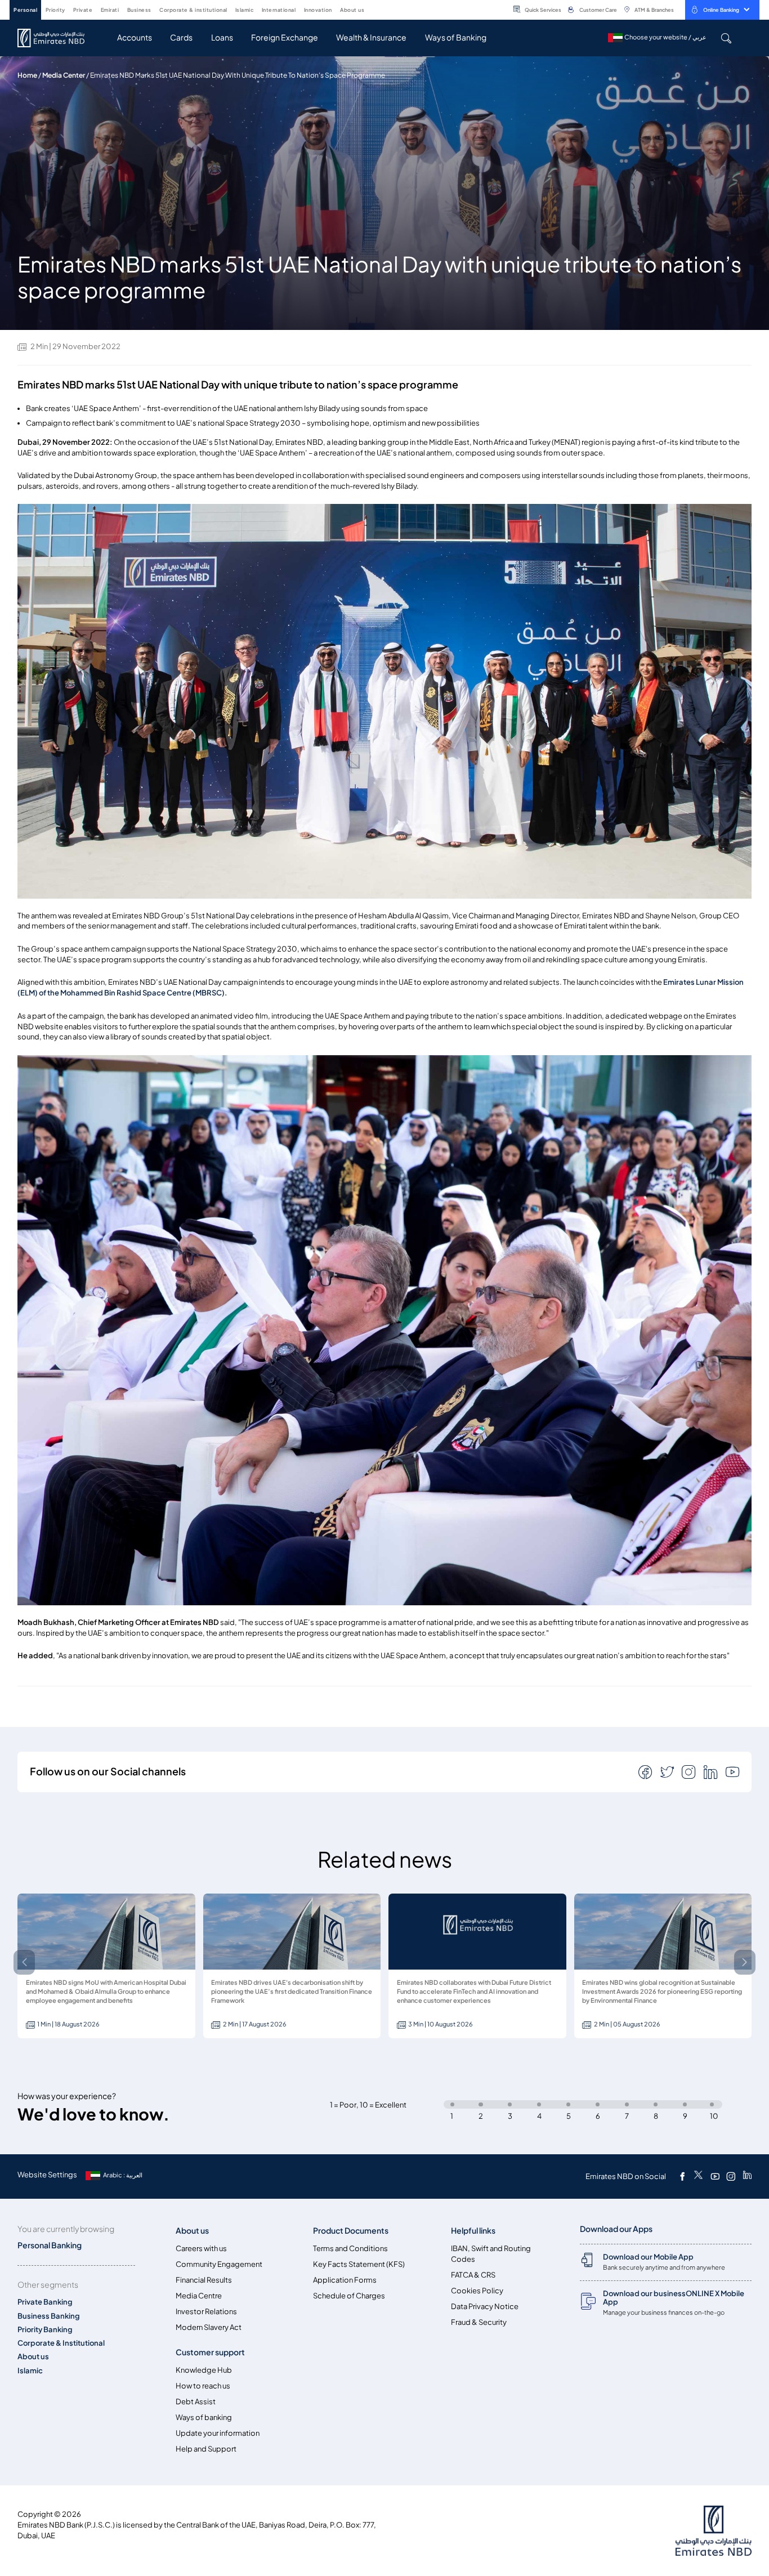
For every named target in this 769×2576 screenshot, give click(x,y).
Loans (222, 37)
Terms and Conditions (350, 2249)
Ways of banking (204, 2417)
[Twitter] (698, 2176)
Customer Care (598, 10)
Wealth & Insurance (371, 37)
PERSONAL (25, 10)
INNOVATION (318, 10)
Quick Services (543, 10)
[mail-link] (646, 1771)
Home (27, 75)
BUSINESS (139, 10)
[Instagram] (731, 2176)
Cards (181, 37)
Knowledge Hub (204, 2370)
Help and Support (206, 2449)
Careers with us (201, 2249)
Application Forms (345, 2280)
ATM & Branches (654, 10)
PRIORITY (55, 10)
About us (33, 2357)
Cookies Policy (477, 2291)
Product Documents (351, 2231)
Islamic (30, 2371)
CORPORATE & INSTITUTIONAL (193, 10)
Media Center (64, 75)
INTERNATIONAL (279, 10)
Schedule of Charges (349, 2296)
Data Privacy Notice (485, 2307)
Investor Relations (206, 2312)
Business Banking (49, 2316)
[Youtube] (715, 2176)
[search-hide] (726, 38)
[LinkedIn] (747, 2176)
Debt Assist (196, 2402)
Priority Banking (45, 2330)
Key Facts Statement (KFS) (359, 2264)
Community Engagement (219, 2264)
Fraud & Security (479, 2322)
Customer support (210, 2352)
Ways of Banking (456, 37)
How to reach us (203, 2386)
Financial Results (204, 2280)
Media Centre (199, 2296)
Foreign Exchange (285, 37)
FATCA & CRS (473, 2275)
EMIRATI (110, 10)
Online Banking (721, 10)
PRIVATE (83, 10)
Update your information (218, 2433)
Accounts (135, 37)
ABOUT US (352, 10)
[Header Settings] (372, 9)
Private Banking (45, 2302)
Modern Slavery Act (209, 2327)
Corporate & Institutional (61, 2343)
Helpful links (473, 2231)
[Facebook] (682, 2176)
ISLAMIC (245, 10)
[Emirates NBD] (57, 38)
